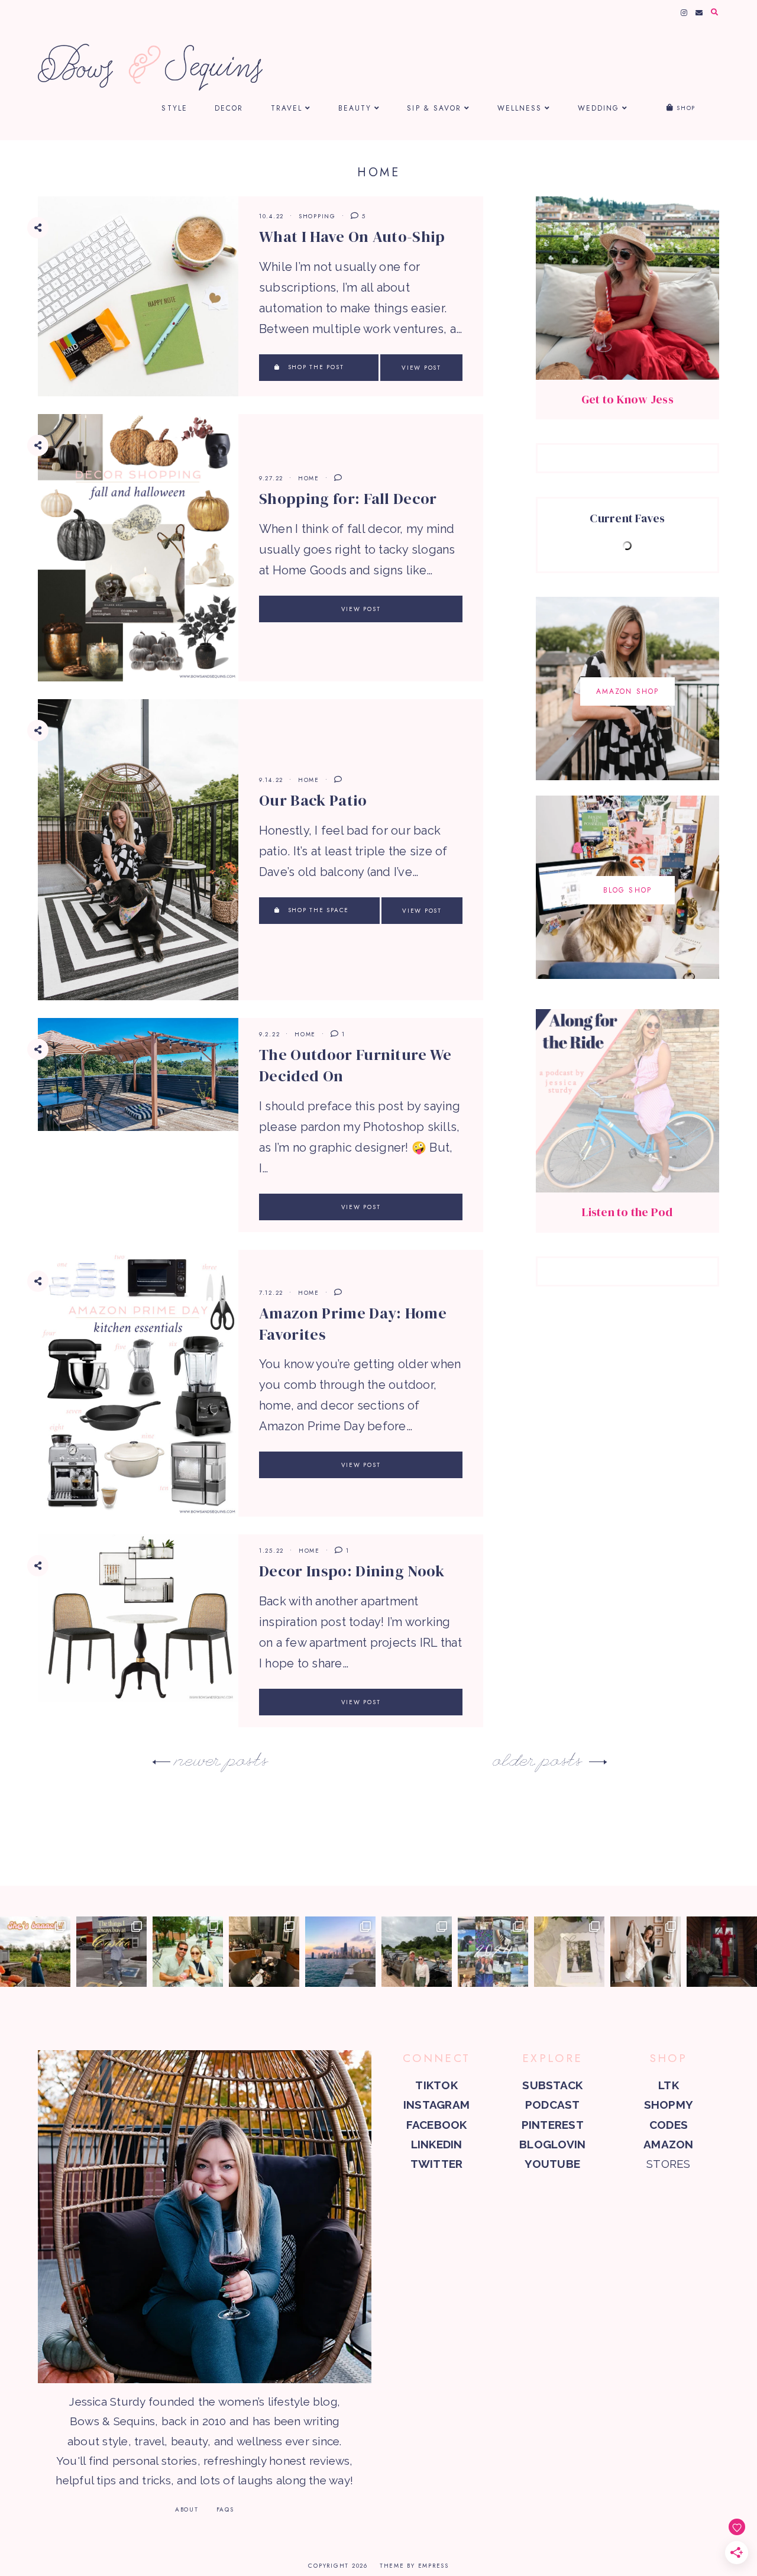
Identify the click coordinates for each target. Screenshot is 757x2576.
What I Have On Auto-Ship (352, 237)
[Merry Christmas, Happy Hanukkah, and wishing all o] (569, 1952)
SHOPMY (669, 2105)
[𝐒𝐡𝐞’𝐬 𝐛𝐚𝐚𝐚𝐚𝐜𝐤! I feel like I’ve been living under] (35, 1952)
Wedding (599, 108)
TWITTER (437, 2164)
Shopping (317, 216)
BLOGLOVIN (552, 2144)
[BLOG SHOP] (627, 975)
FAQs (225, 2509)
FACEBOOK (437, 2125)
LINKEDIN (437, 2144)
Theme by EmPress (414, 2566)
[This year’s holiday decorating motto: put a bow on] (722, 1952)
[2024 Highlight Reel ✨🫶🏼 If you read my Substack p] (493, 1952)
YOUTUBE (552, 2164)
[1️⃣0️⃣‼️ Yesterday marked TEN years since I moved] (340, 1952)
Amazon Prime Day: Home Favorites (353, 1324)
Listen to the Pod (627, 1212)
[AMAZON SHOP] (627, 776)
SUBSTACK (552, 2085)
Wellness (520, 108)
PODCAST (553, 2105)
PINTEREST (553, 2125)
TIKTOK (436, 2085)
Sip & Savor (434, 108)
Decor (229, 108)
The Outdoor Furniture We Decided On (355, 1065)
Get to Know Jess (627, 399)
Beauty (355, 108)
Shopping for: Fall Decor (348, 499)
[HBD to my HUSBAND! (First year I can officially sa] (188, 1952)
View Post (421, 368)
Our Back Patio (313, 800)
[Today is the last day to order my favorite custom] (646, 1952)
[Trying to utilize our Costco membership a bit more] (111, 1952)
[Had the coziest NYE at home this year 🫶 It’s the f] (264, 1952)
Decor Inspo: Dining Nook (352, 1571)
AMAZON (668, 2144)
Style (174, 108)
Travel (287, 108)
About (187, 2509)
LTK (669, 2085)
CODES (669, 2125)
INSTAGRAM (436, 2105)
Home (309, 478)
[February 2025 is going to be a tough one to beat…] (417, 1952)
